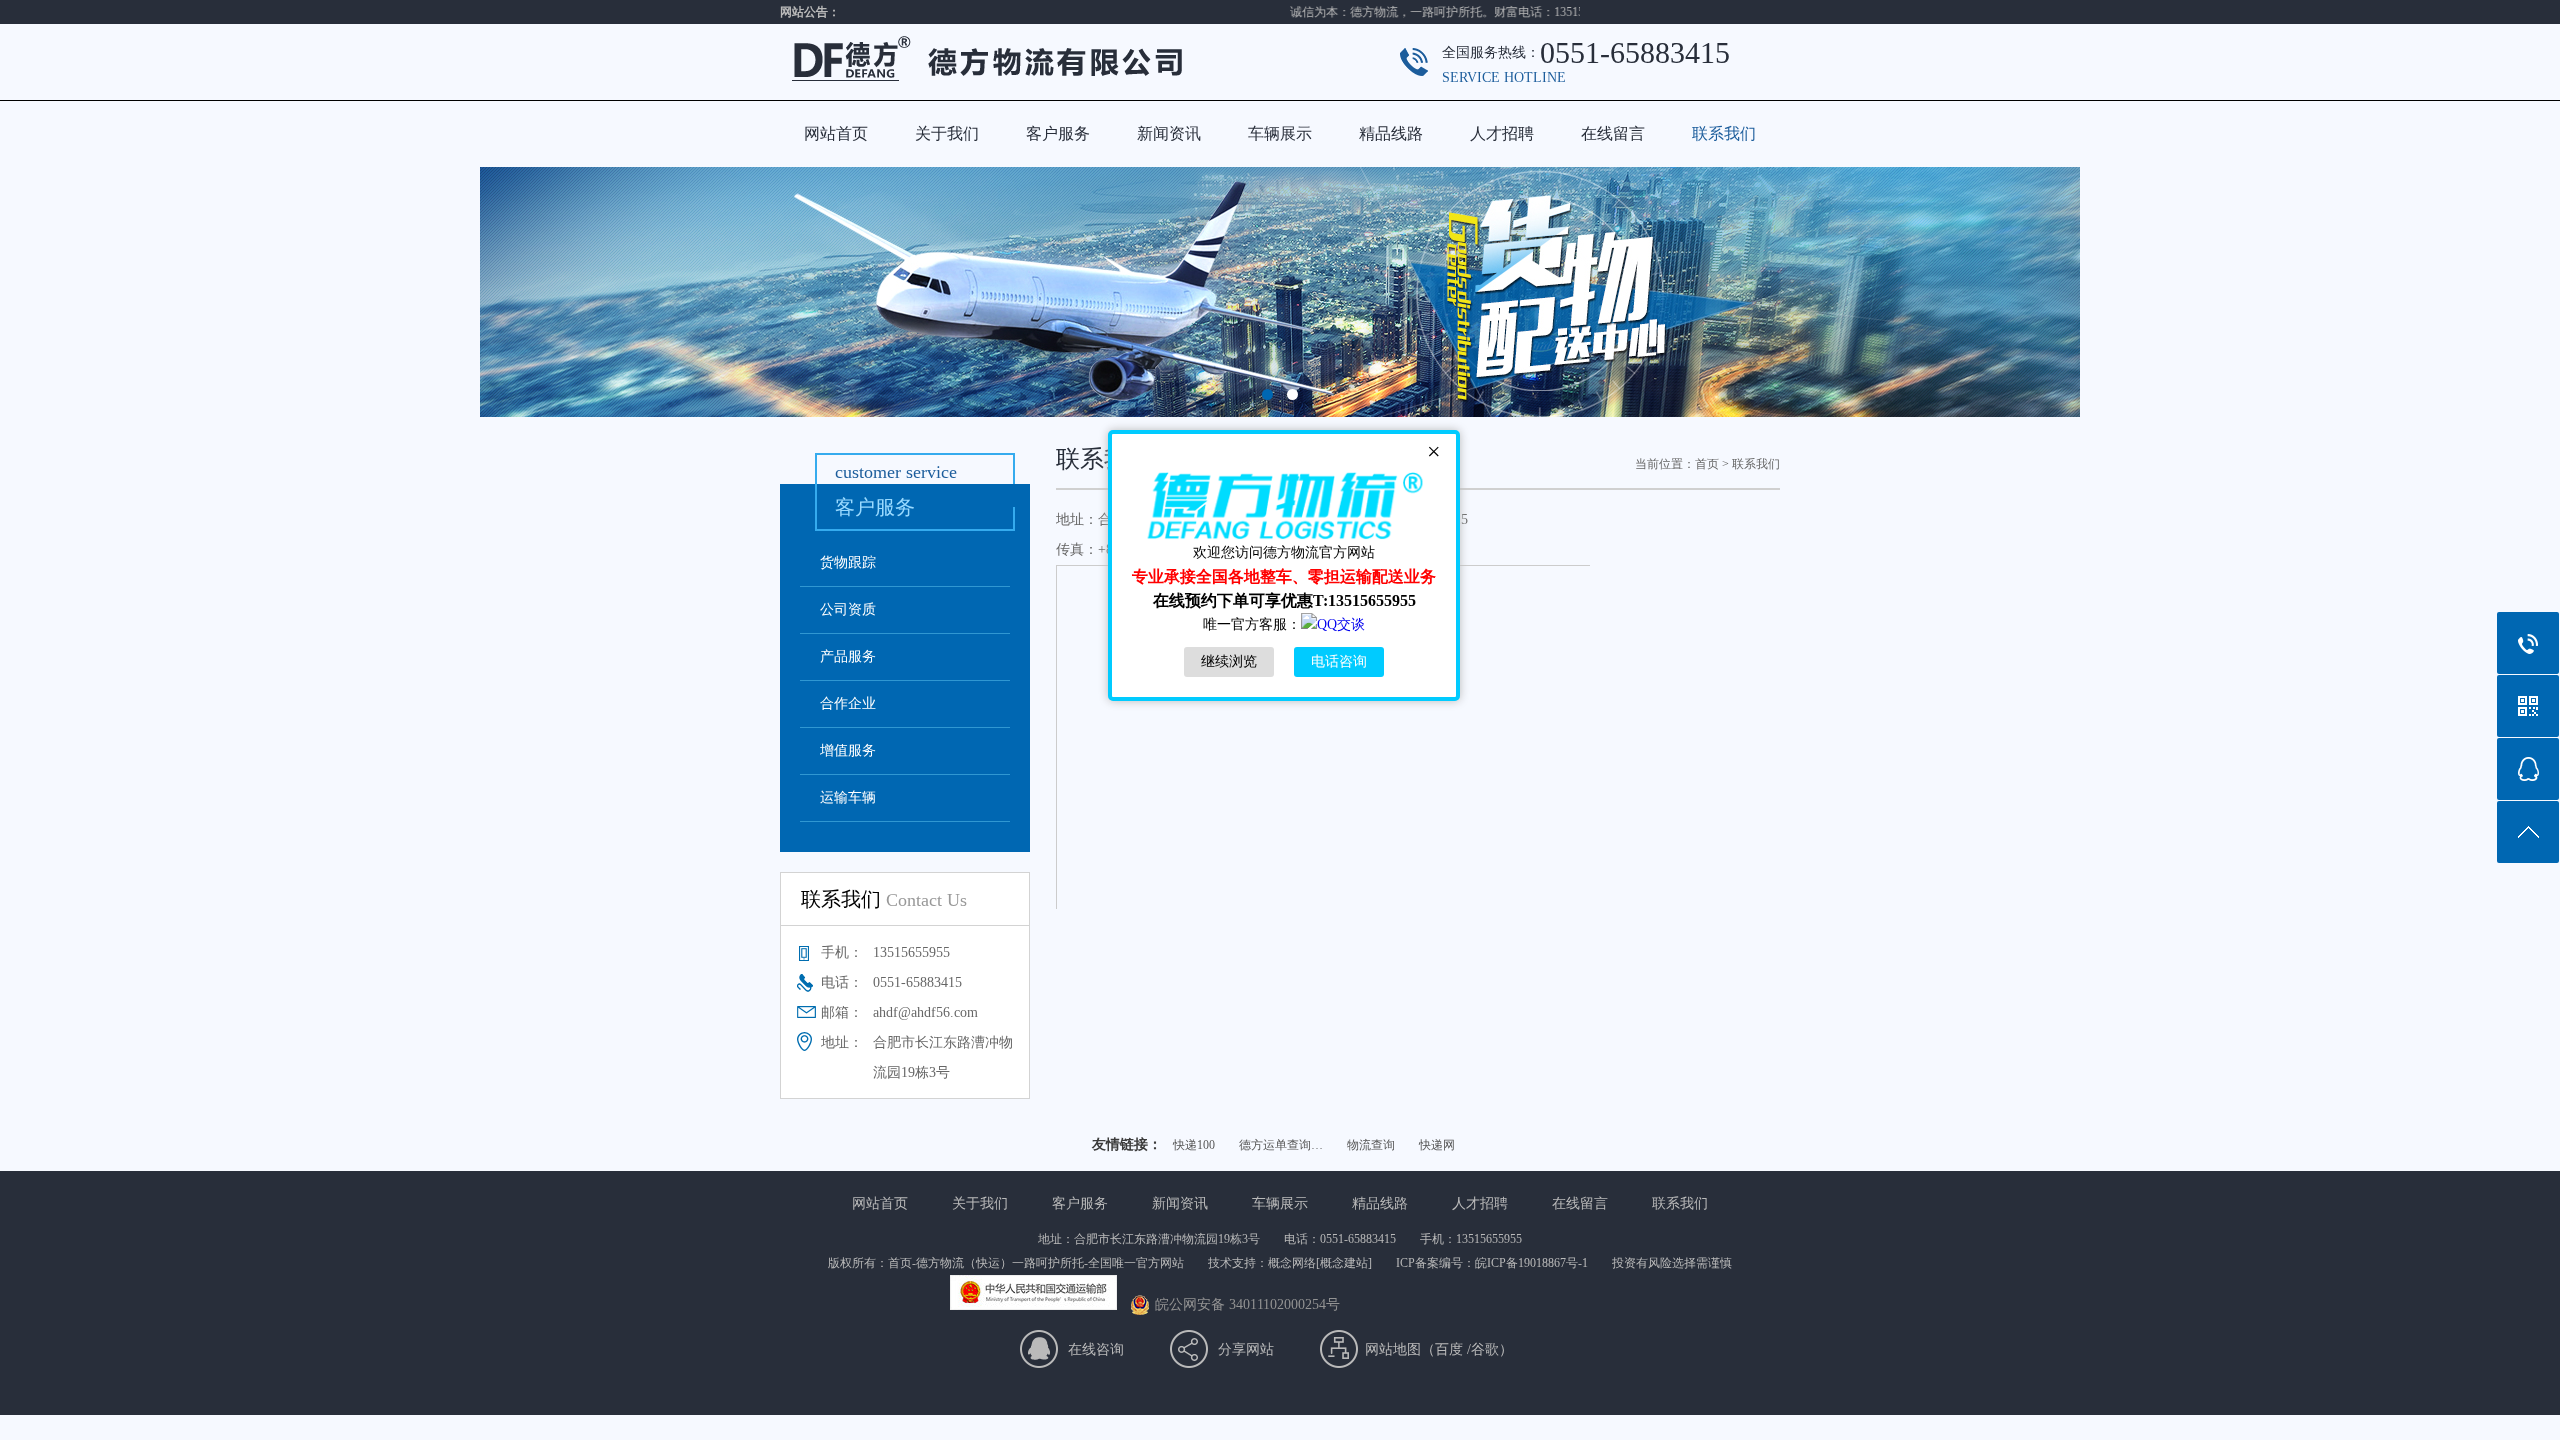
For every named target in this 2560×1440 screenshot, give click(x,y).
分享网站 (1246, 1349)
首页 (1707, 464)
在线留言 (1613, 133)
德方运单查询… (1281, 1145)
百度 (1449, 1349)
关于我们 (947, 133)
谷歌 (1485, 1349)
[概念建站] (1344, 1263)
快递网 (1437, 1145)
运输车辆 (848, 797)
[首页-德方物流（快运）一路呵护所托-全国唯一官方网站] (1030, 95)
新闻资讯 (1169, 133)
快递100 (1194, 1145)
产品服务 (848, 656)
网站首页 (836, 133)
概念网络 (1292, 1263)
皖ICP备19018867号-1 (1531, 1263)
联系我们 (1724, 133)
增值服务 (848, 750)
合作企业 (848, 703)
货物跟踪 (848, 562)
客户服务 (1058, 133)
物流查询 (1371, 1145)
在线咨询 (1096, 1349)
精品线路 (1391, 133)
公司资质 (848, 609)
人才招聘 (1502, 133)
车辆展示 (1280, 133)
